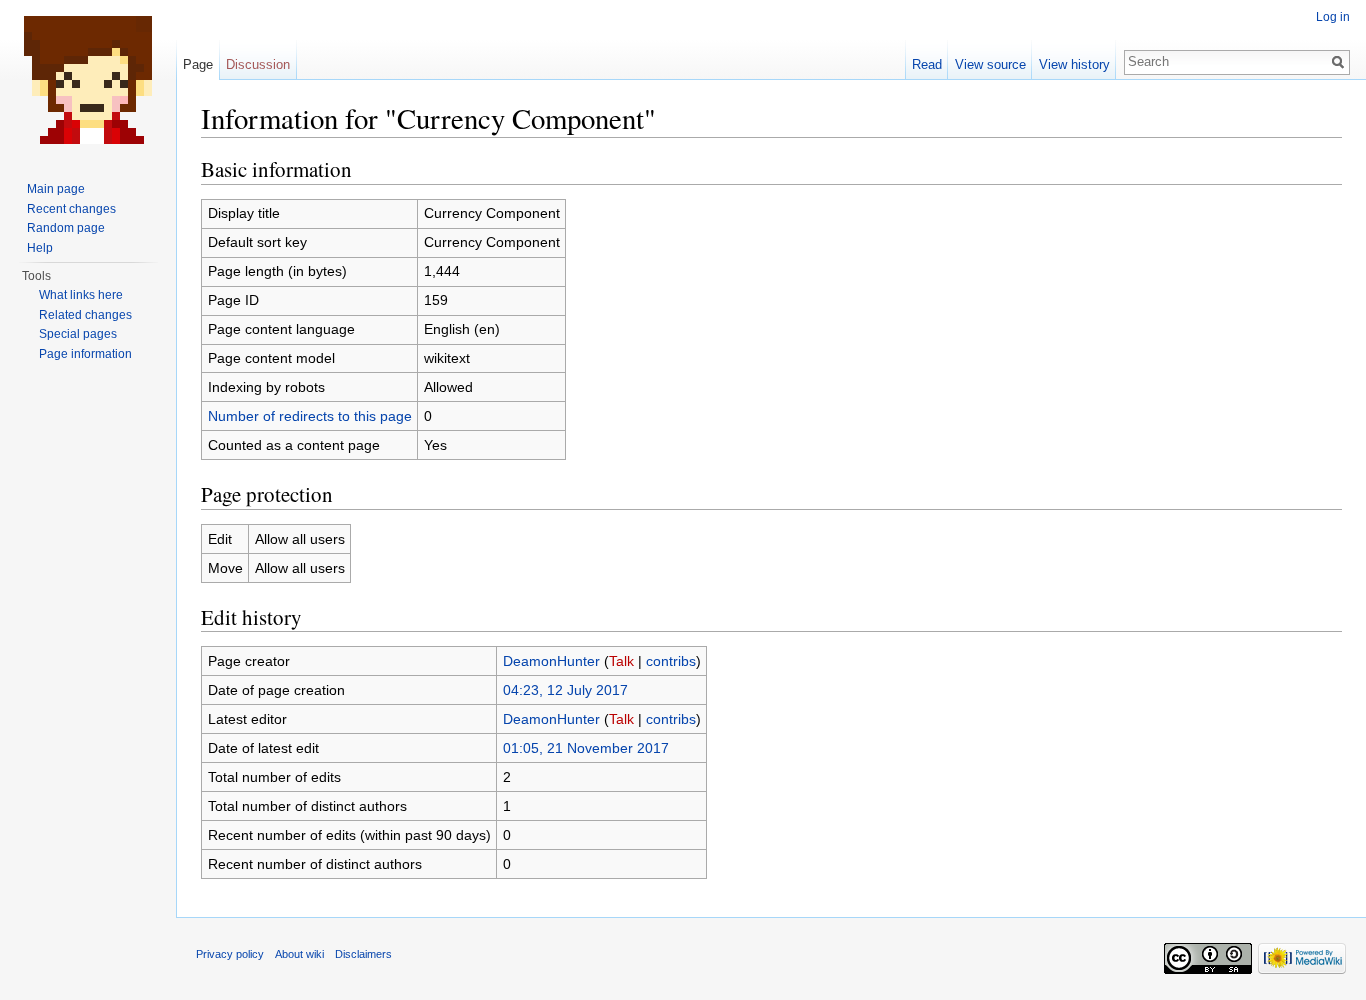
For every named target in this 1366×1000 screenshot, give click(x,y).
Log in (1333, 17)
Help (40, 248)
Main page (56, 189)
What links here (81, 295)
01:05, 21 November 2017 (586, 748)
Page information (85, 354)
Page (198, 64)
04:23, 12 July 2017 (565, 690)
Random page (66, 228)
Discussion (258, 64)
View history (1074, 64)
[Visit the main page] (88, 80)
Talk (621, 661)
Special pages (78, 334)
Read (927, 64)
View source (990, 64)
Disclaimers (363, 954)
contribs (671, 661)
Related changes (85, 315)
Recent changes (71, 209)
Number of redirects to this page (310, 416)
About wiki (299, 954)
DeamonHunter (551, 661)
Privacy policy (230, 954)
